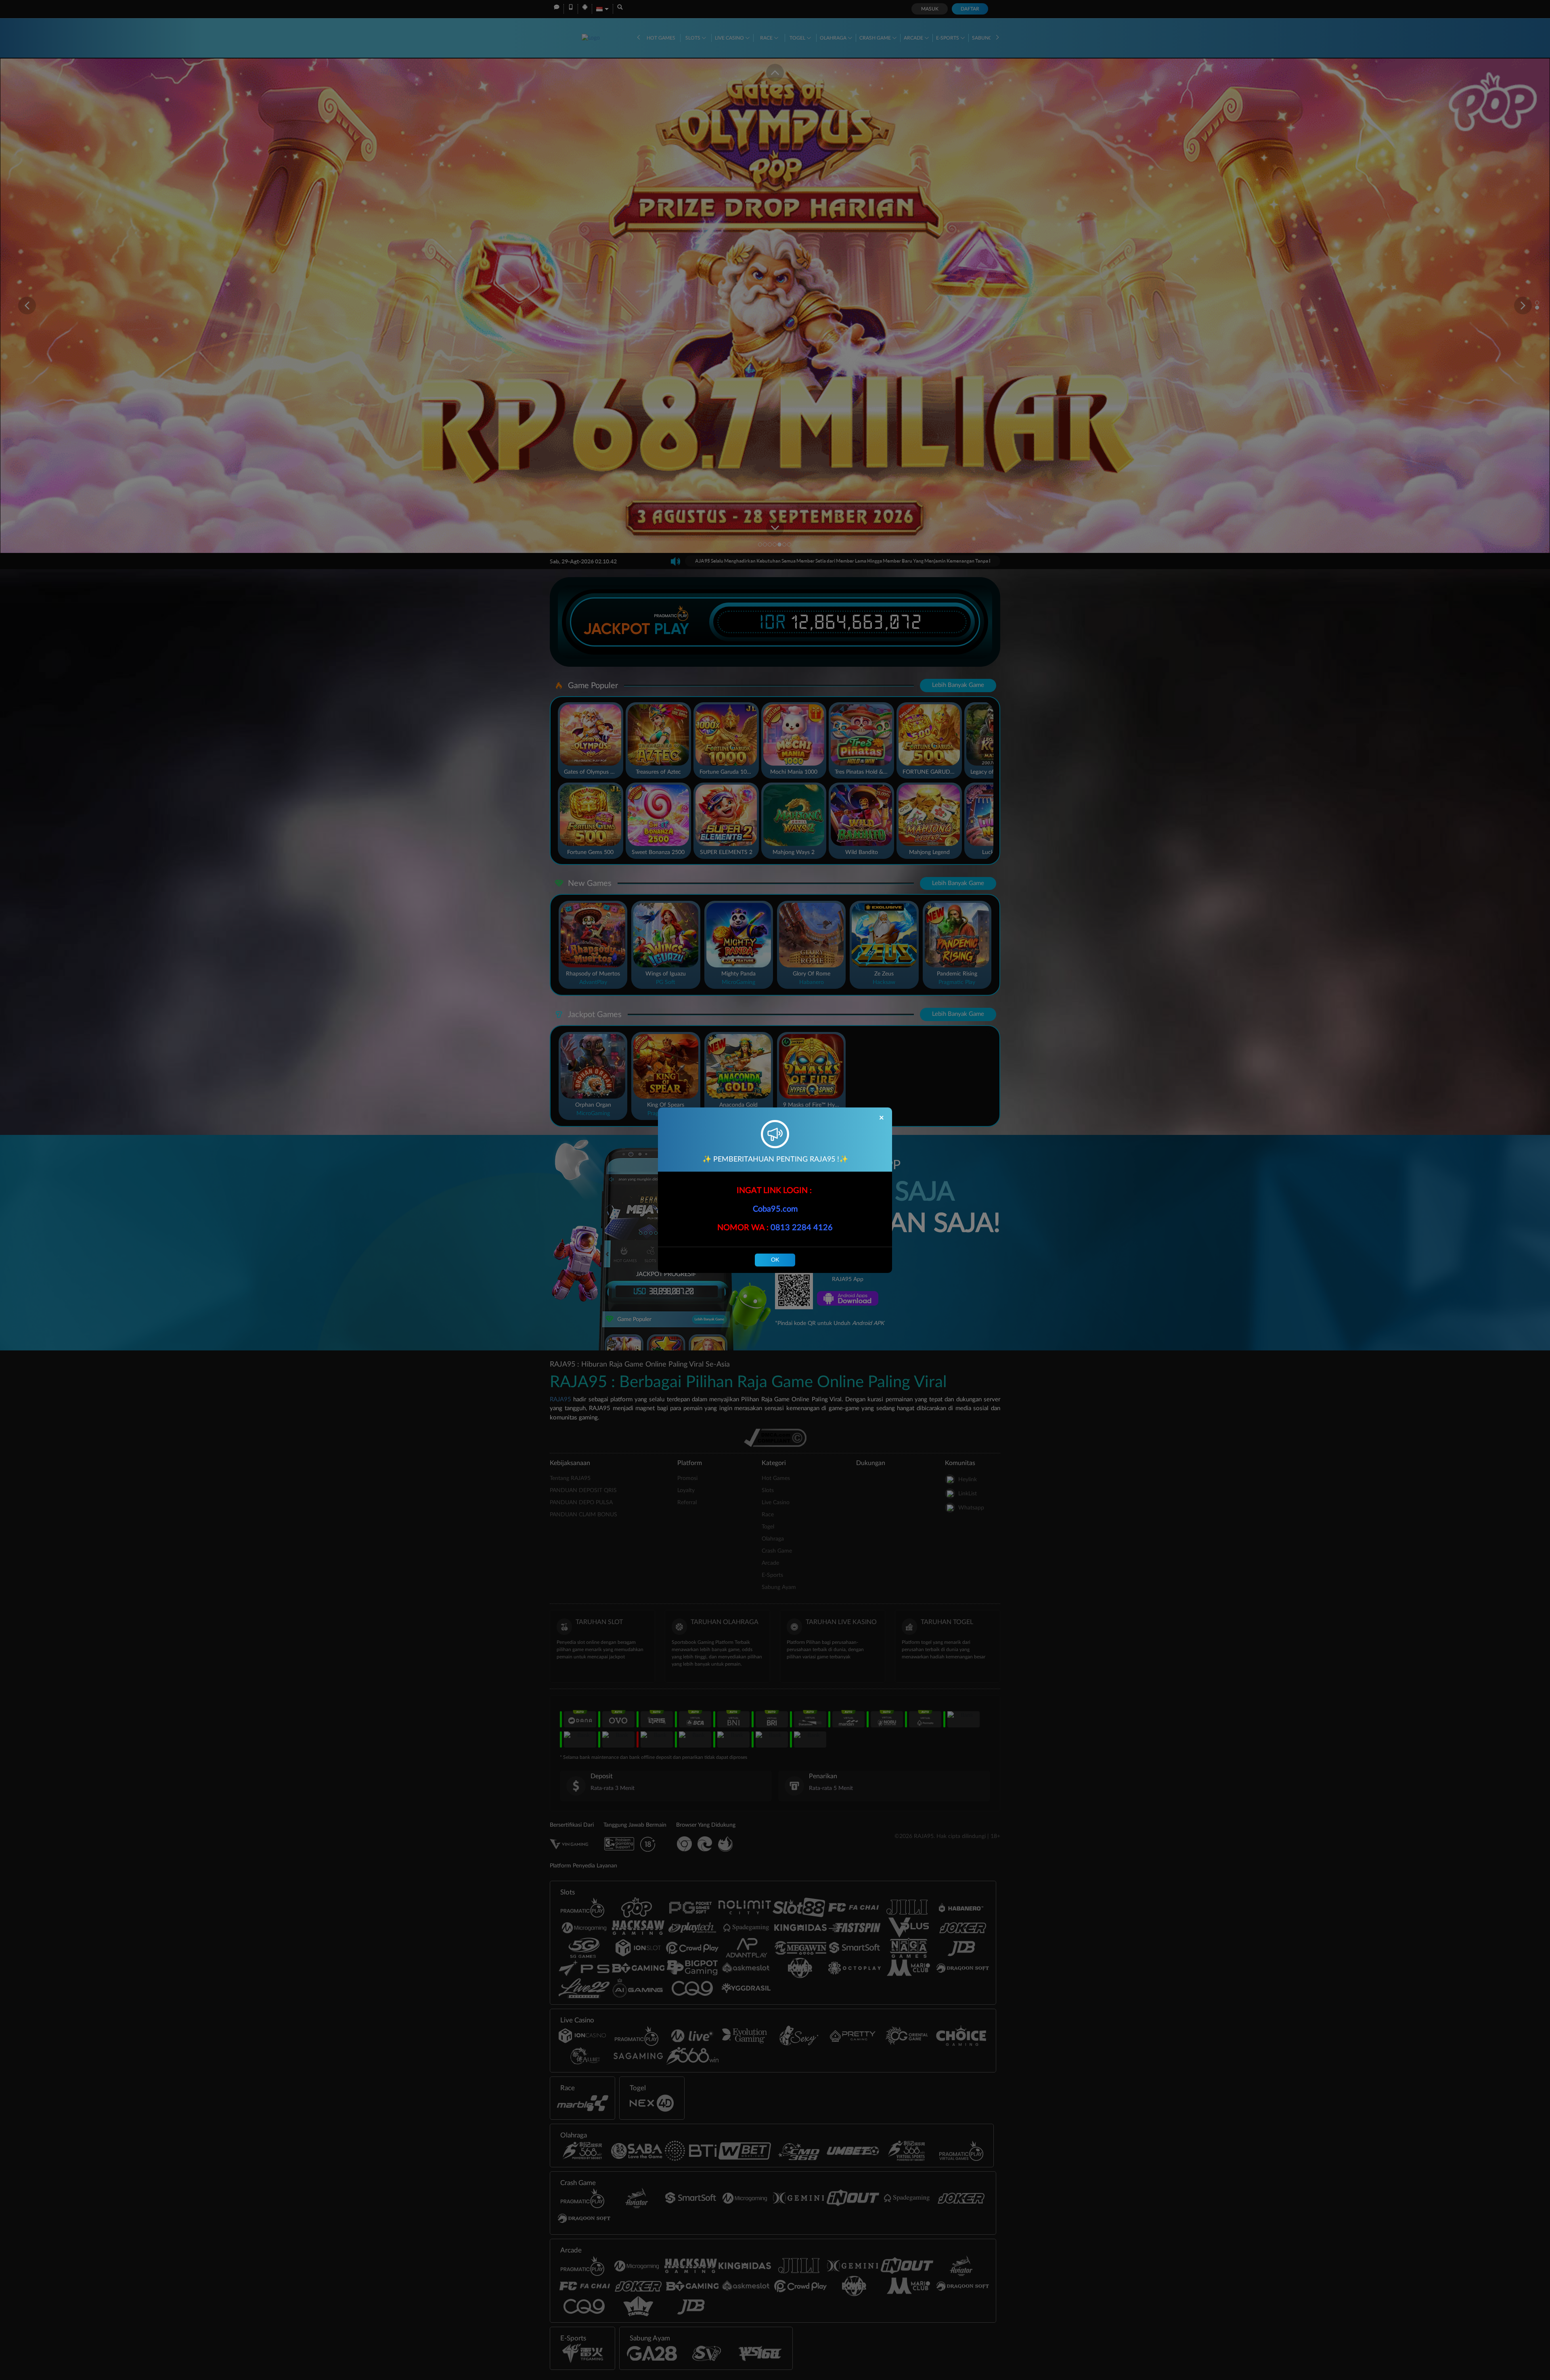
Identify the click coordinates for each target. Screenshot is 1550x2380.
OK (775, 1260)
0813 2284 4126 (802, 1228)
